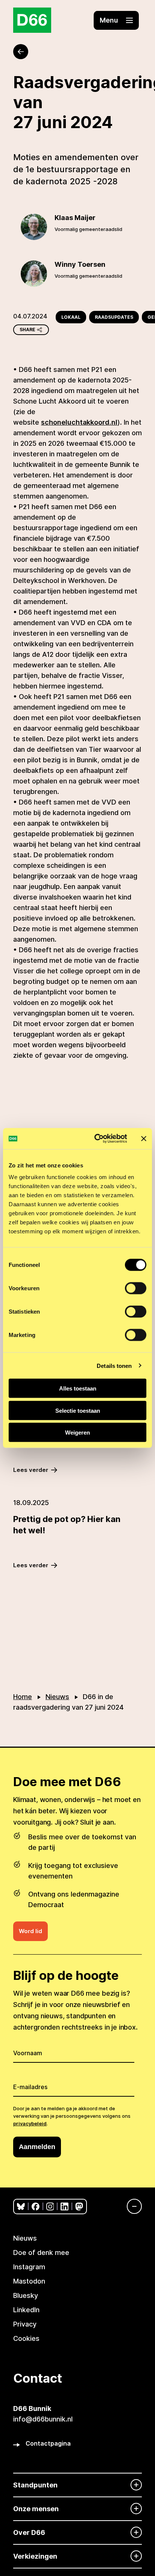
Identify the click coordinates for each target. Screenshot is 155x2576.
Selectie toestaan (78, 1410)
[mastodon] (79, 2207)
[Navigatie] (131, 2206)
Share (27, 330)
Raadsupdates (114, 317)
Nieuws (57, 1697)
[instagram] (50, 2207)
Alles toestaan (78, 1388)
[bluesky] (21, 2207)
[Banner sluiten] (144, 1138)
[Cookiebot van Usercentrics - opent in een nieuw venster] (96, 1139)
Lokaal (71, 317)
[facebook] (36, 2207)
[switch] (136, 1288)
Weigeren (77, 1433)
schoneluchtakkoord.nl (79, 422)
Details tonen (114, 1365)
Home (23, 1697)
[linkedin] (65, 2207)
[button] (116, 20)
